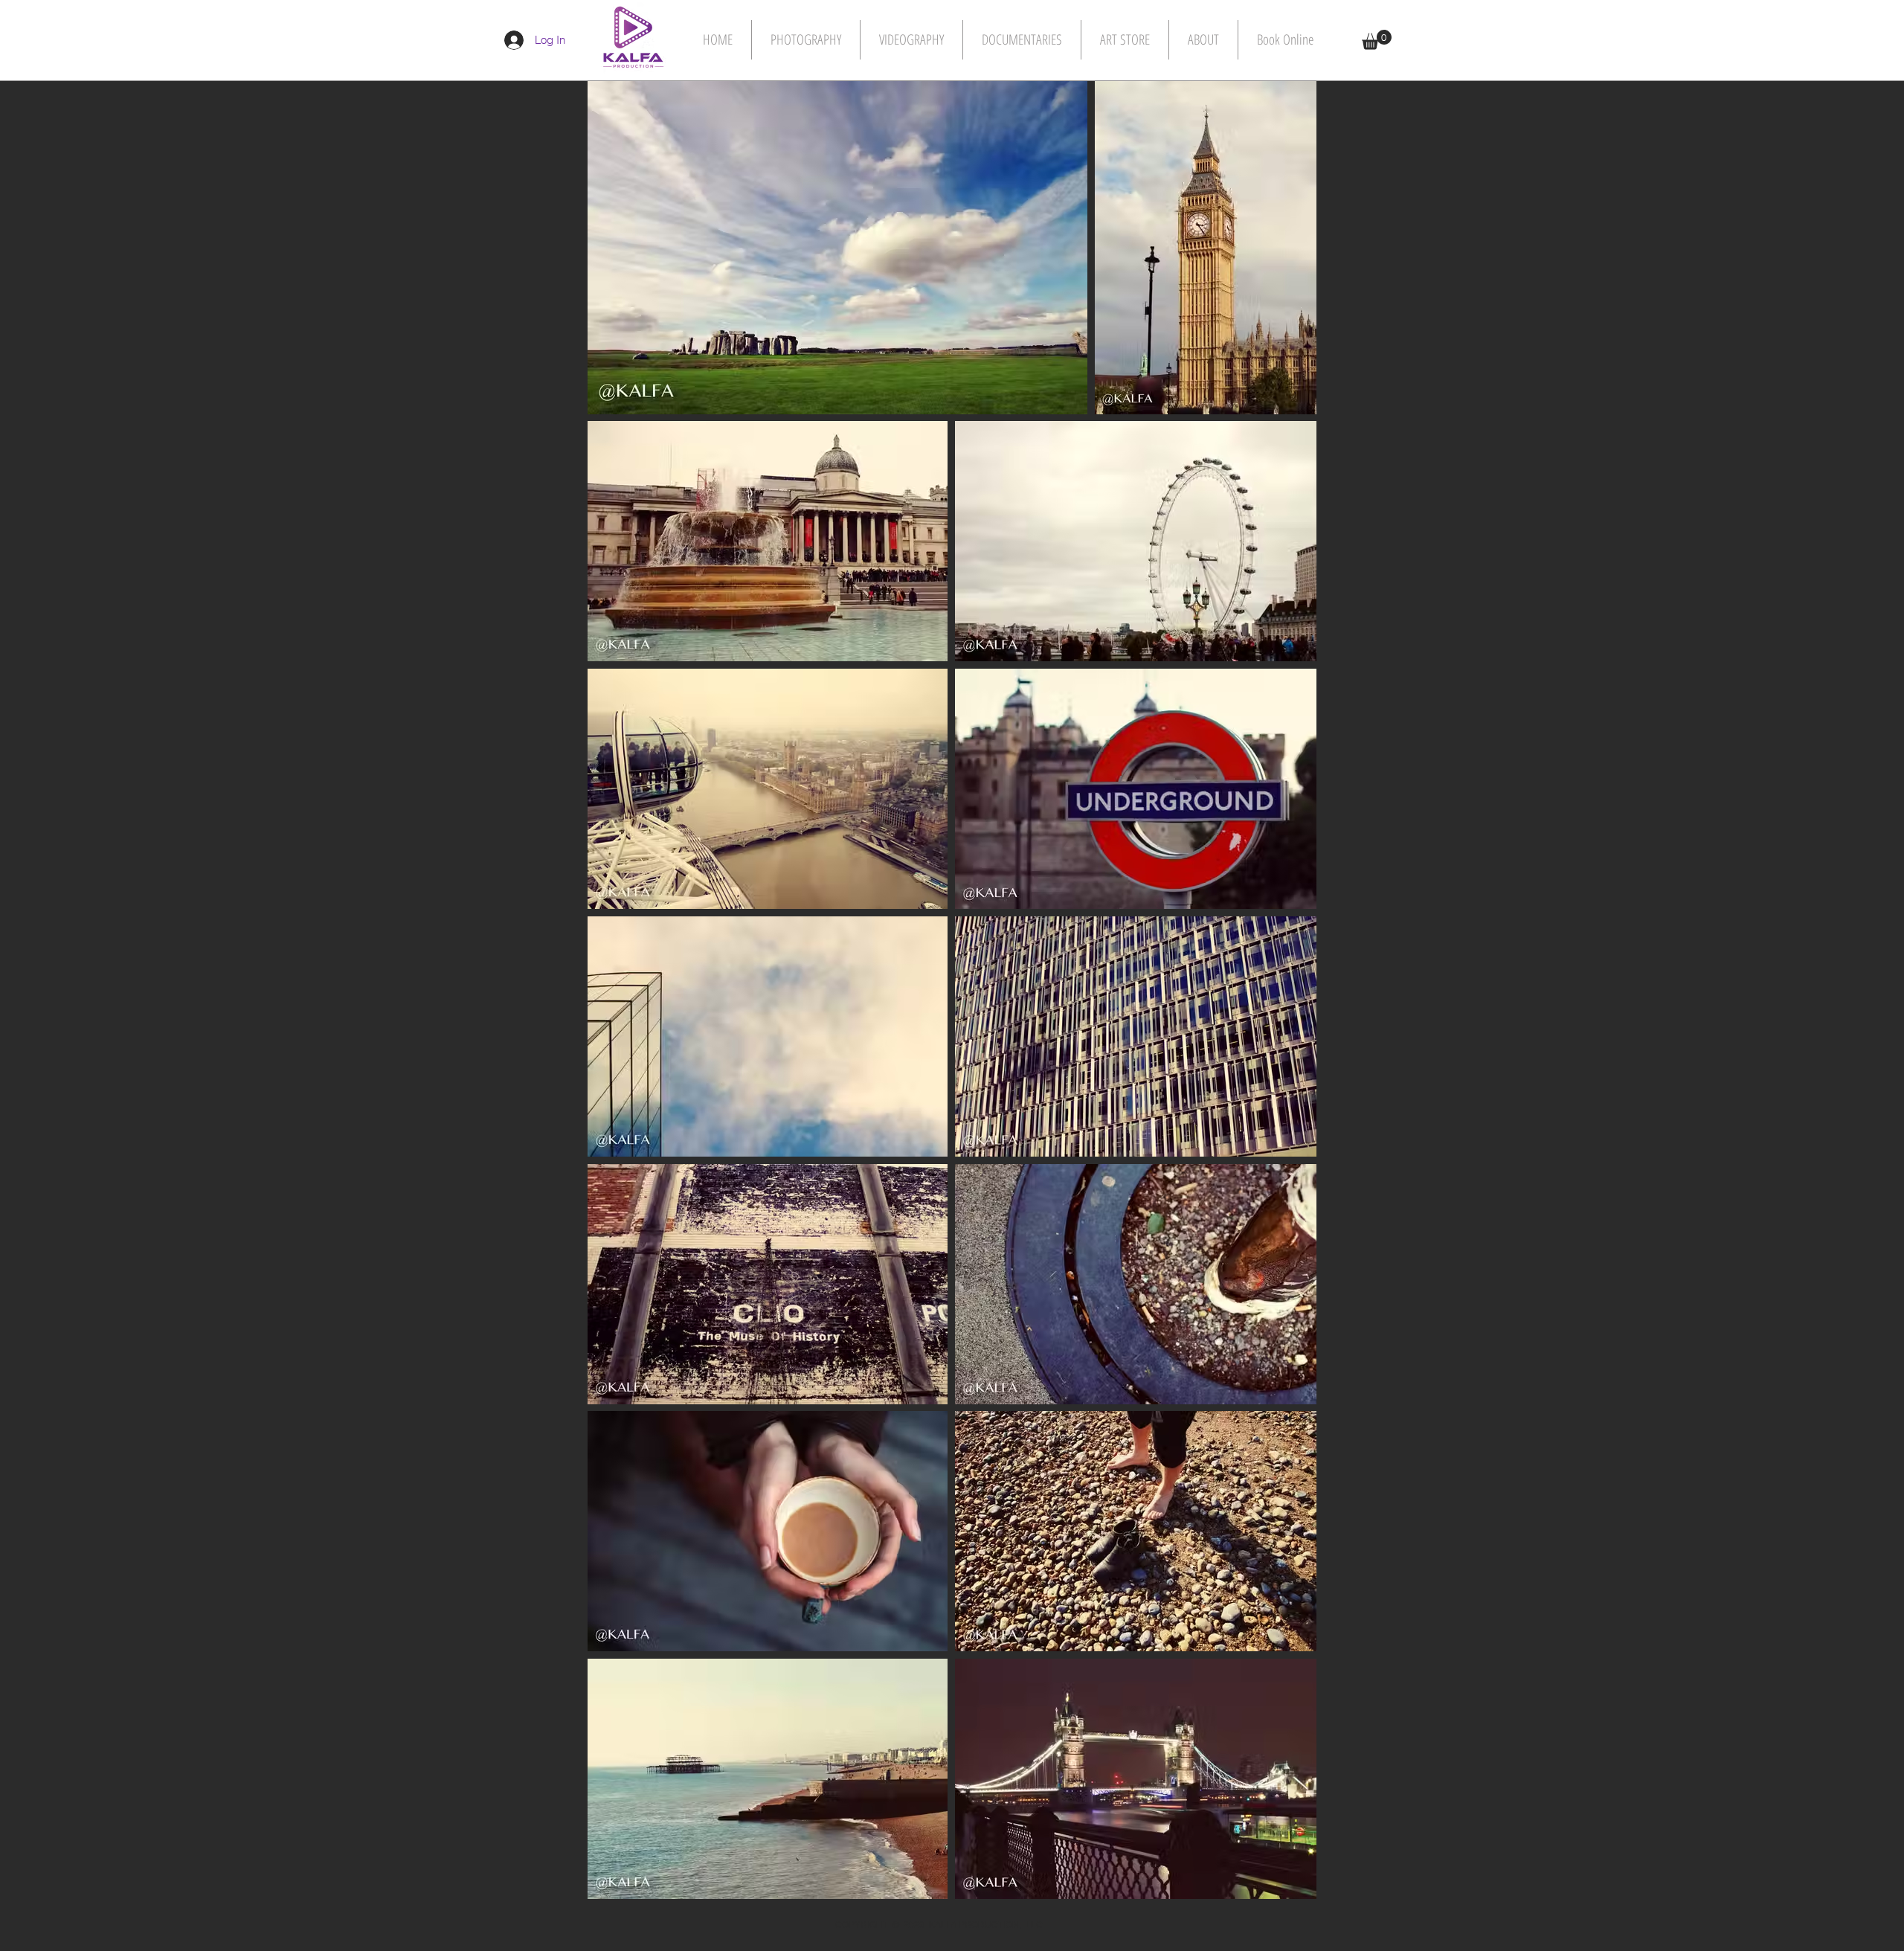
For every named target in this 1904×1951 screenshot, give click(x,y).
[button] (1377, 40)
